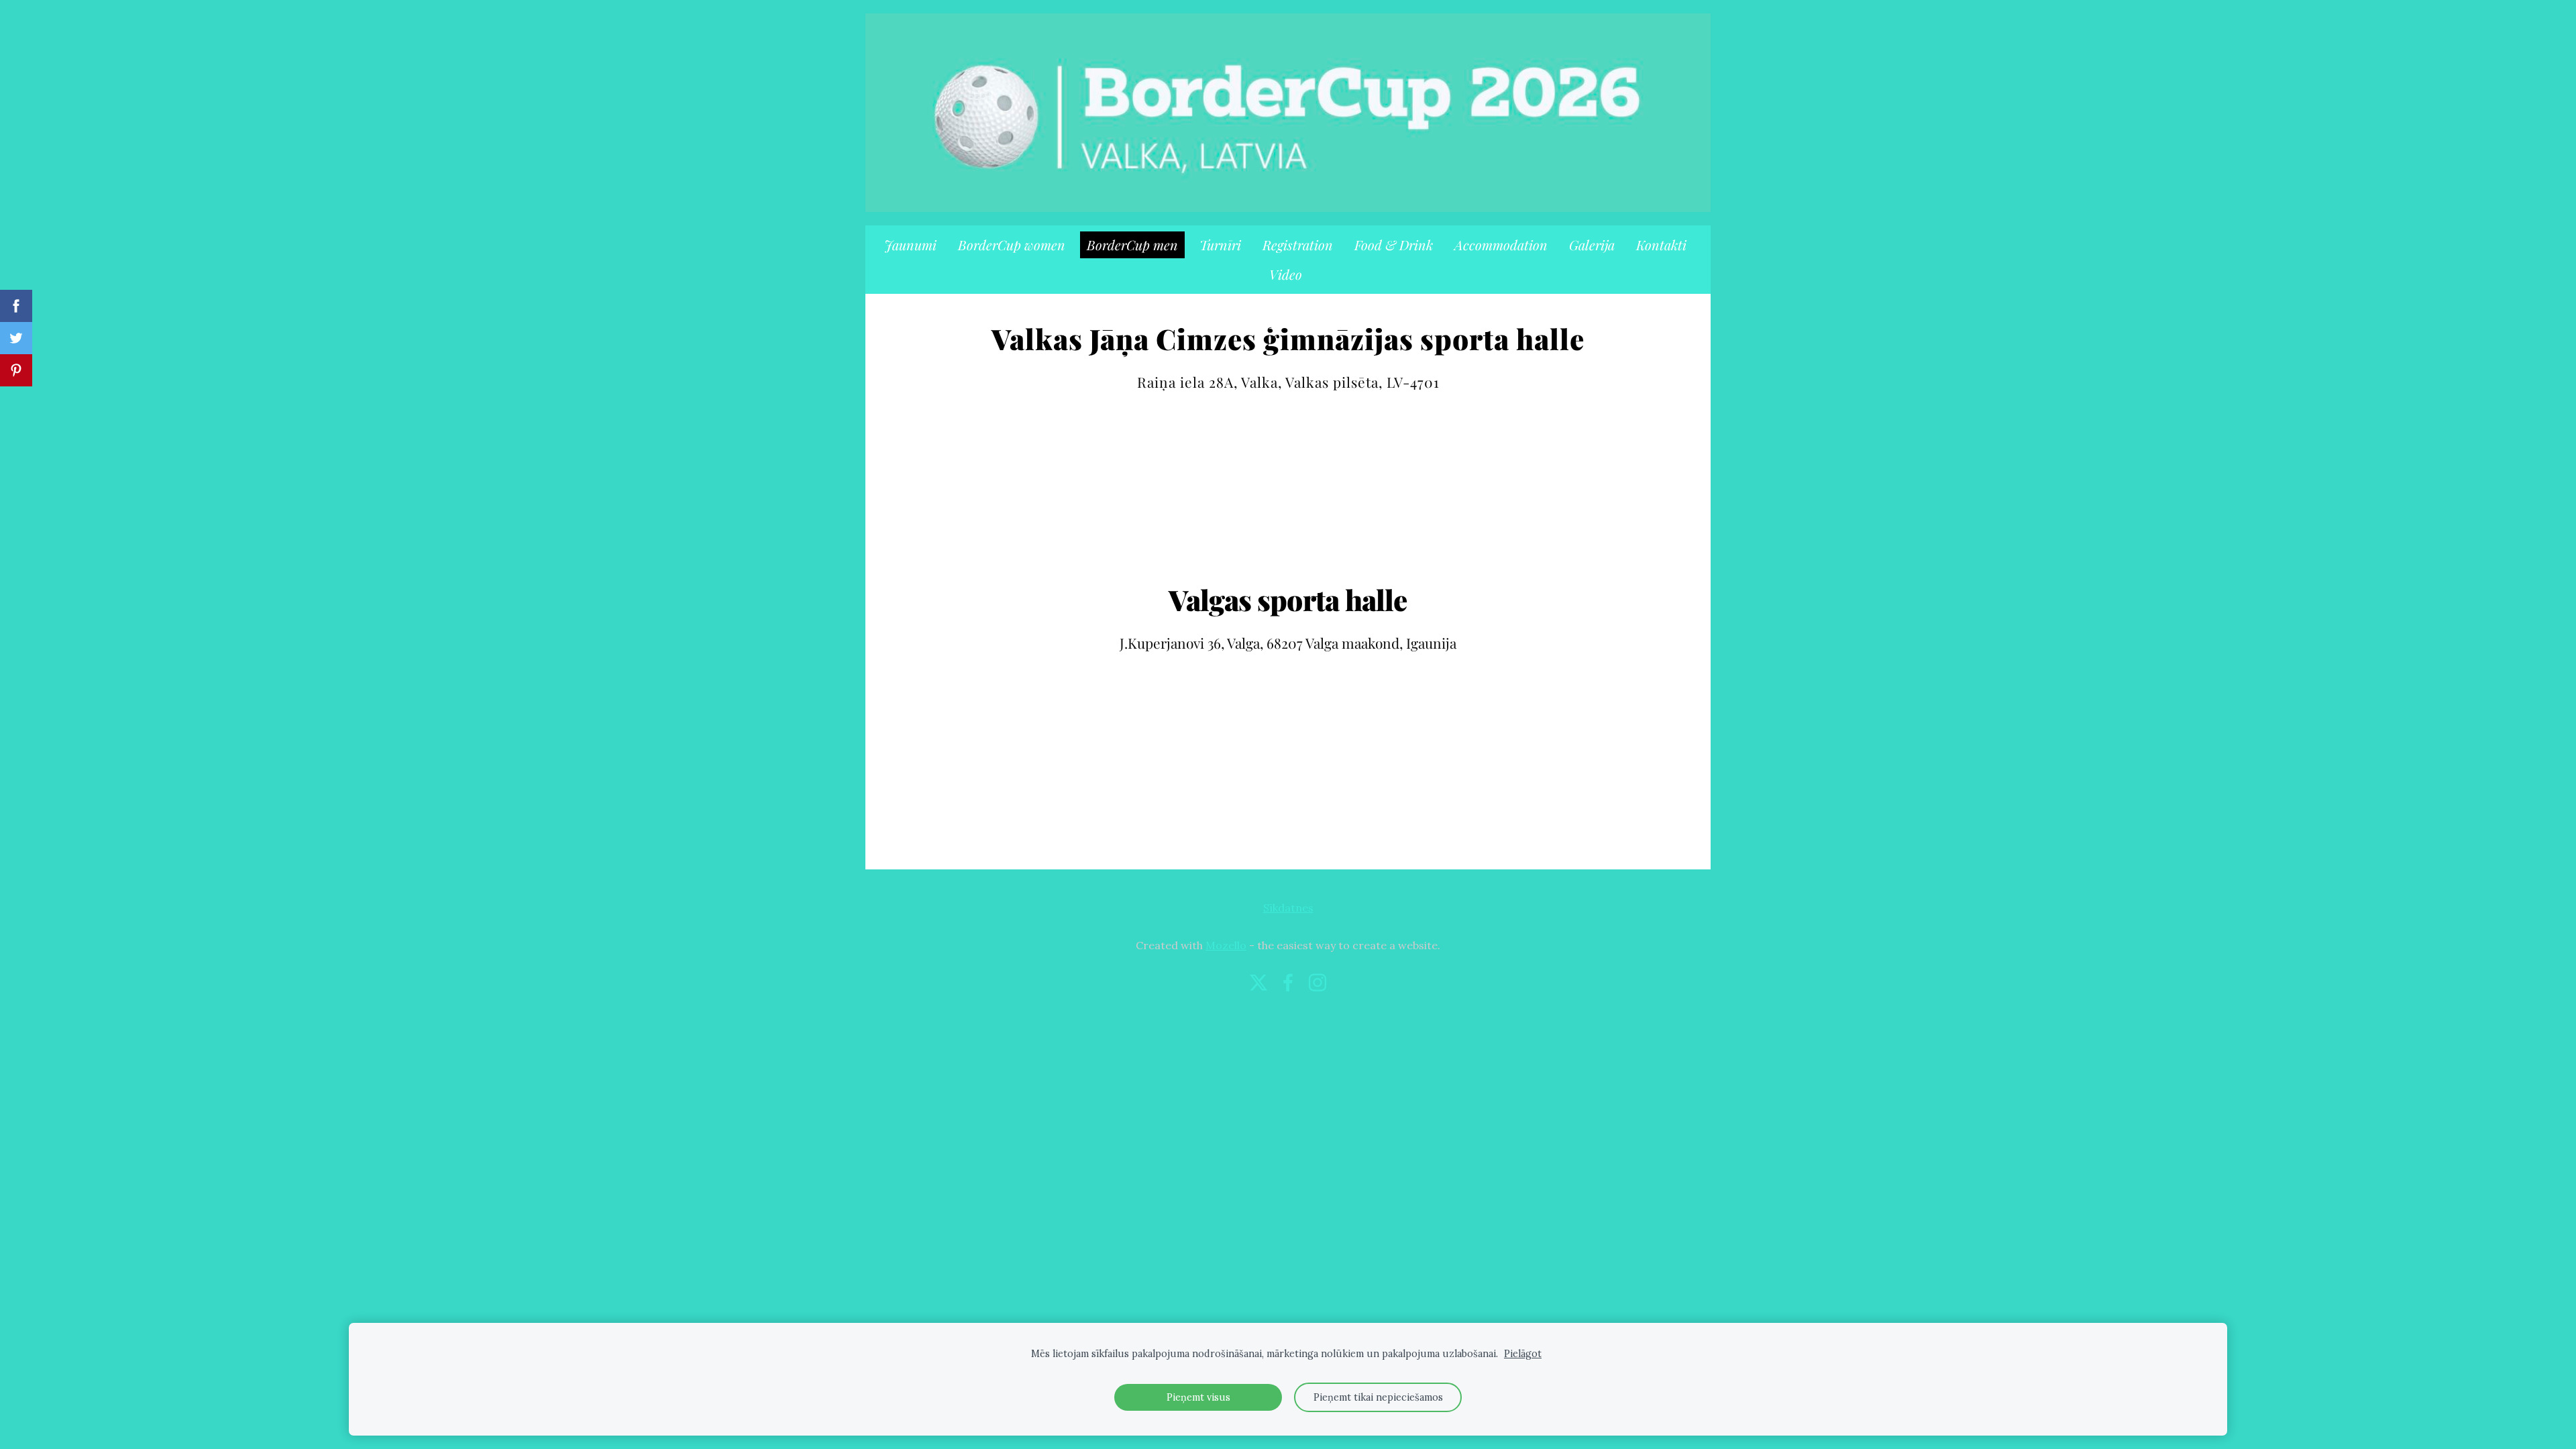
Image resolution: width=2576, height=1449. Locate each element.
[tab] (1288, 582)
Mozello (1226, 945)
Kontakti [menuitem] (1661, 245)
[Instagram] (1318, 982)
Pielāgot (1523, 1354)
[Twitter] (1258, 982)
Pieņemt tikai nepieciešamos (1378, 1397)
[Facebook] (1288, 982)
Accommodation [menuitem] (1501, 245)
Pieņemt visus (1198, 1397)
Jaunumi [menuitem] (910, 245)
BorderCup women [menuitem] (1012, 245)
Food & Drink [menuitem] (1394, 245)
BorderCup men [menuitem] (1132, 245)
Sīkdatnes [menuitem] (1288, 908)
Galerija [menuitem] (1592, 245)
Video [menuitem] (1286, 274)
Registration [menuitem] (1298, 245)
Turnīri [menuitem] (1220, 245)
